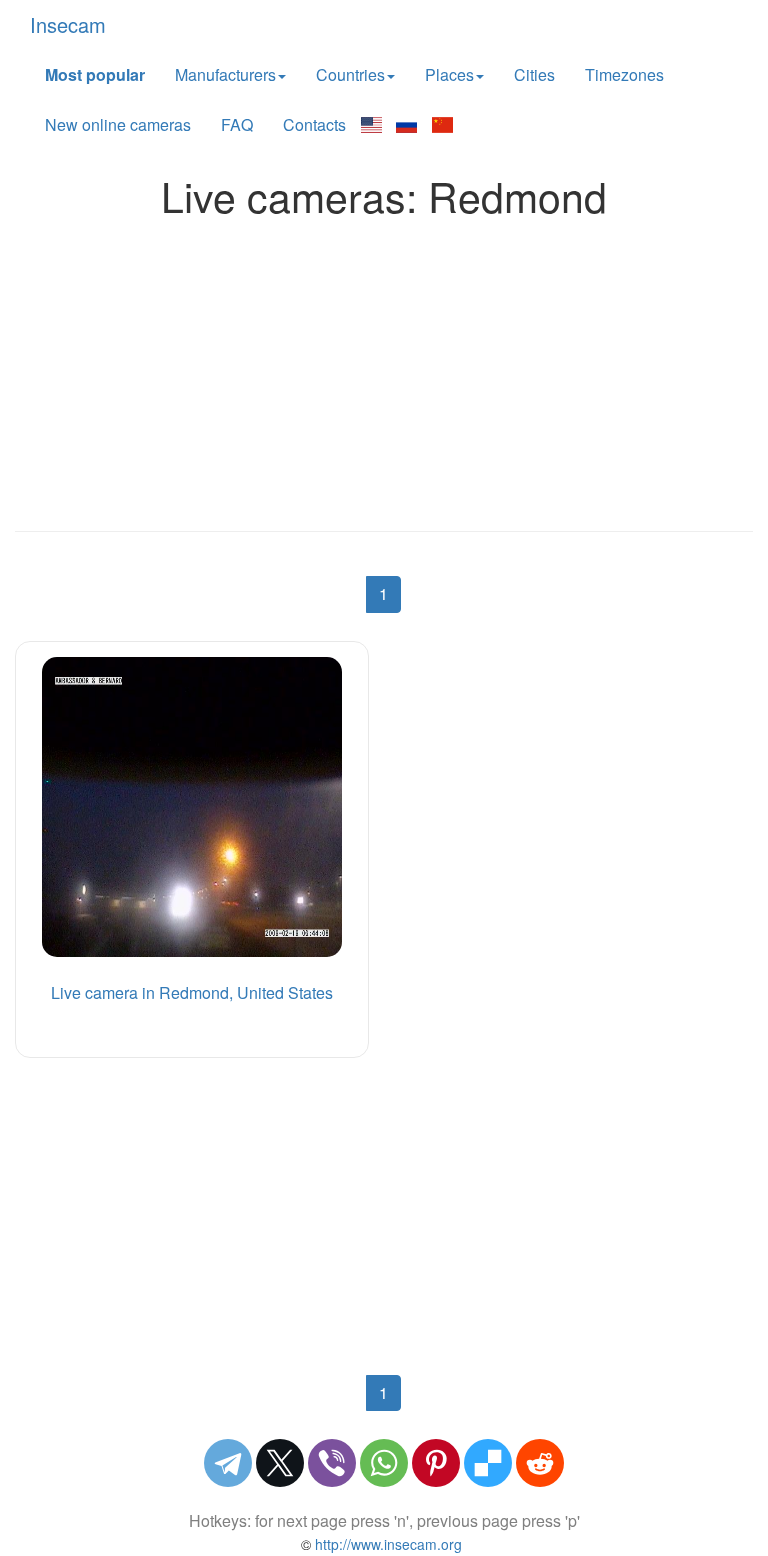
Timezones (624, 74)
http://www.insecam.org (386, 1544)
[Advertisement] (384, 369)
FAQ (237, 124)
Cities (534, 74)
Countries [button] (350, 74)
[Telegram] (228, 1463)
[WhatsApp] (384, 1463)
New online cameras (118, 124)
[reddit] (540, 1463)
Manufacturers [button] (225, 74)
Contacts (314, 124)
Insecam (68, 24)
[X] (280, 1463)
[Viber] (332, 1463)
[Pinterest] (436, 1463)
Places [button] (449, 74)
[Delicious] (488, 1463)
